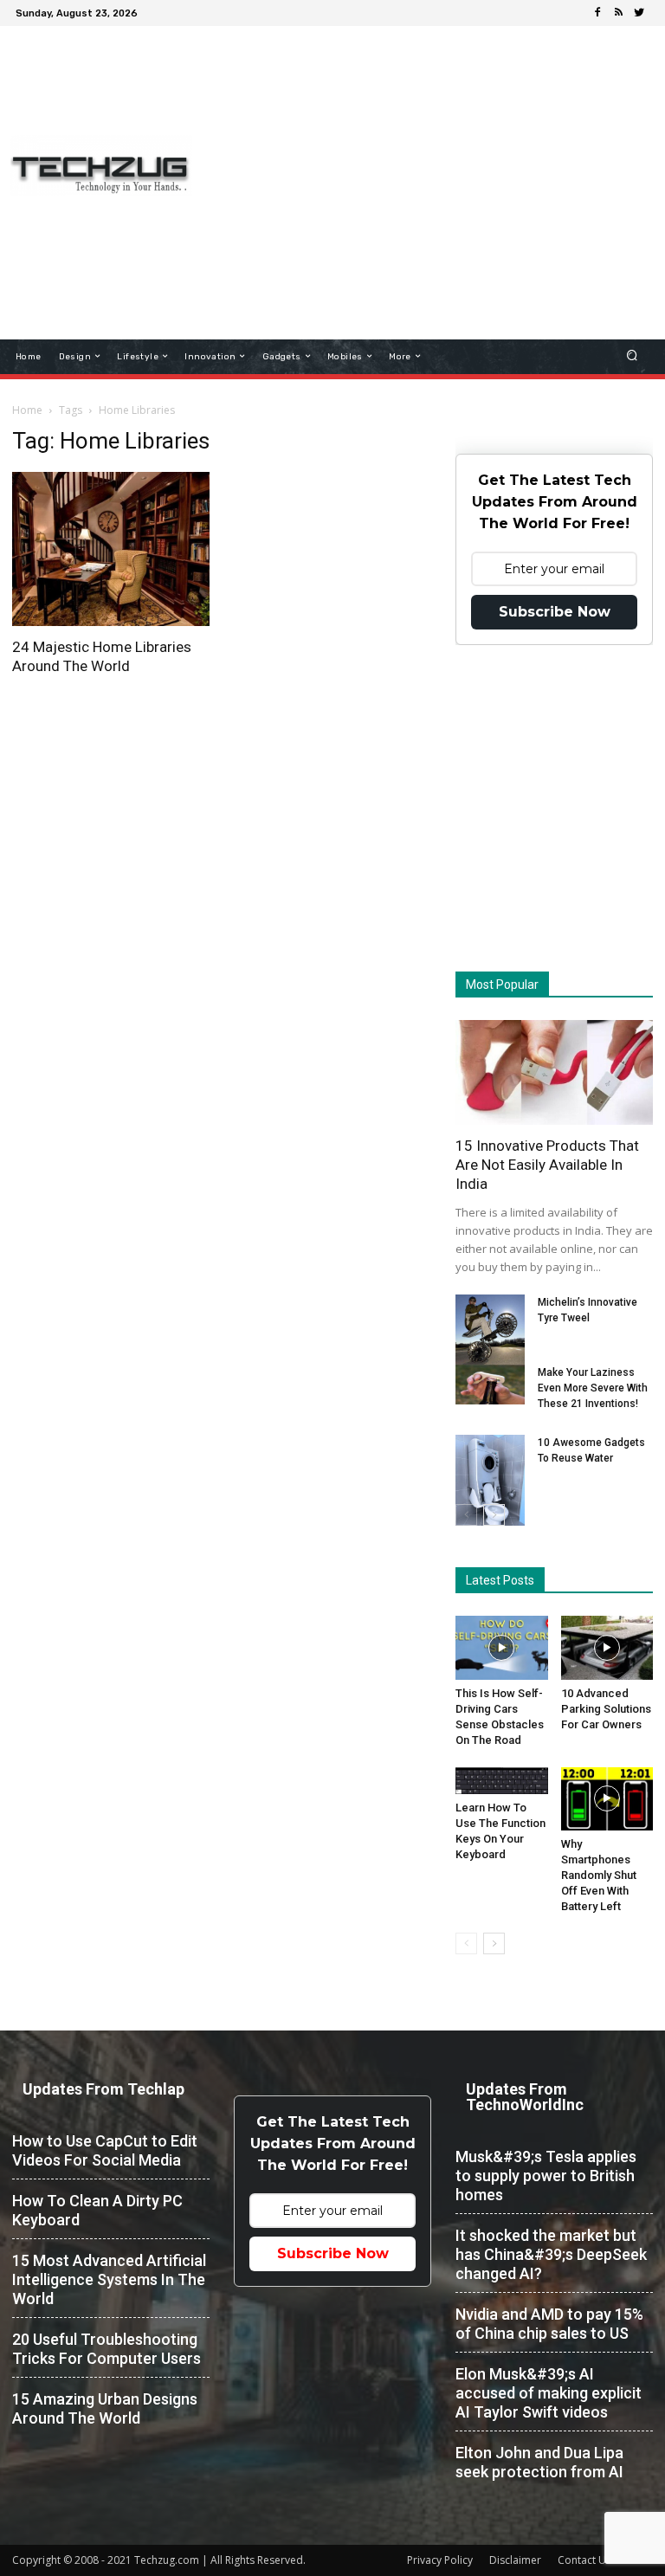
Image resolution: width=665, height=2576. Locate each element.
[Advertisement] (438, 159)
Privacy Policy (440, 2560)
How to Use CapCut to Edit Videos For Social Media (105, 2150)
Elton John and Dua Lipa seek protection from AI (539, 2462)
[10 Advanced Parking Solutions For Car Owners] (607, 1647)
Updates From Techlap (103, 2089)
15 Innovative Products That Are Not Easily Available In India (547, 1165)
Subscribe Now (555, 612)
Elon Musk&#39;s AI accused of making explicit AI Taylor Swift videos (549, 2393)
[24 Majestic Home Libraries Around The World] (111, 549)
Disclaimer (515, 2560)
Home (27, 410)
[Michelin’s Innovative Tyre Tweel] (490, 1331)
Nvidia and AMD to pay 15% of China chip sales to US (549, 2324)
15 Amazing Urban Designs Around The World (105, 2408)
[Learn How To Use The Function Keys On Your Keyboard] (502, 1781)
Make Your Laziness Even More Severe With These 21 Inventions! (593, 1388)
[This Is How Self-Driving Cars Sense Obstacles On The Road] (502, 1647)
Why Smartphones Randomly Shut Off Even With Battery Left (599, 1875)
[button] (633, 356)
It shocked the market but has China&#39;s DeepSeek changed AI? (551, 2254)
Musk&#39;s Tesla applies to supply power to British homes (546, 2176)
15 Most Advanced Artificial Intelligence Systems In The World (109, 2279)
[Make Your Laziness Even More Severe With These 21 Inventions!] (490, 1385)
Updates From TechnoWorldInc (525, 2097)
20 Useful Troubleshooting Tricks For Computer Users (107, 2349)
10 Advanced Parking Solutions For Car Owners (606, 1709)
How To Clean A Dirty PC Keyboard (97, 2210)
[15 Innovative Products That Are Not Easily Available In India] (554, 1072)
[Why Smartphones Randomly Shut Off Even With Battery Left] (607, 1799)
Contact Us (584, 2560)
